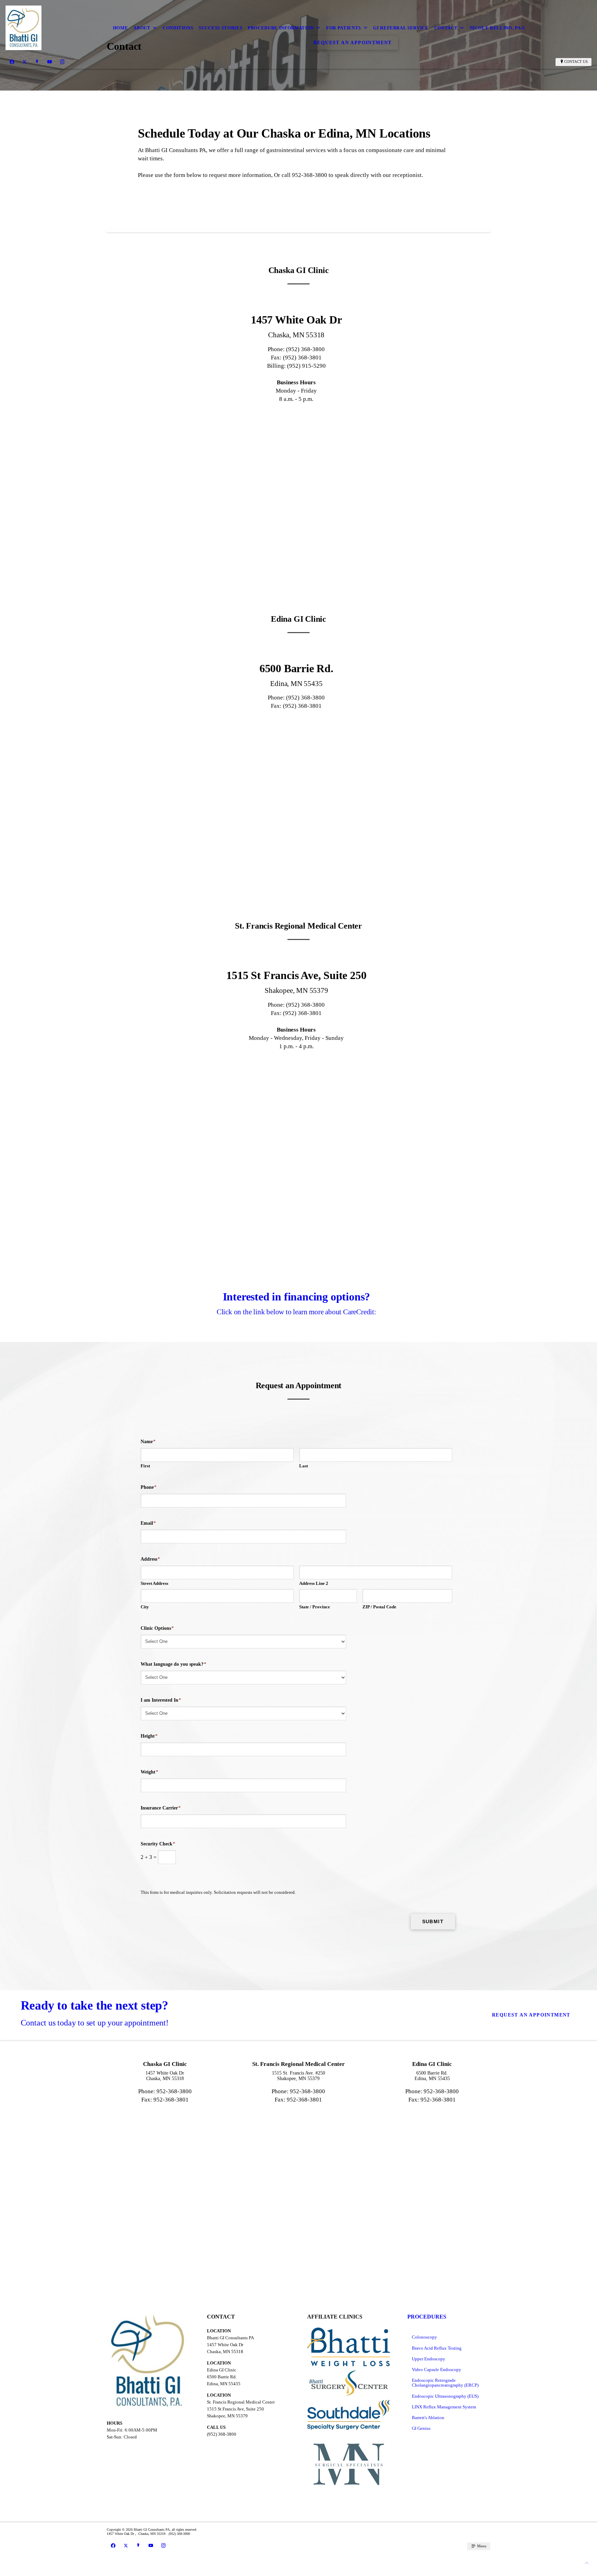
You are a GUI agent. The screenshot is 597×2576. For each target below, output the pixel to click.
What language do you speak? (173, 1664)
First (145, 1466)
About (142, 28)
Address (150, 1559)
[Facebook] (12, 62)
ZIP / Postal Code (379, 1607)
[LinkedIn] (37, 62)
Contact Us (576, 62)
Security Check (158, 1844)
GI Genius (421, 2428)
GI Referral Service (401, 28)
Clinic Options (157, 1628)
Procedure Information (281, 28)
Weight (149, 1772)
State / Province (315, 1607)
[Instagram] (62, 62)
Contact (446, 28)
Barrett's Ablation (428, 2418)
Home (121, 28)
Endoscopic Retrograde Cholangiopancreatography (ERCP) (445, 2383)
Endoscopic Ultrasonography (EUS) (445, 2396)
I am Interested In (161, 1700)
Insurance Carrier (161, 1808)
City (145, 1607)
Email (148, 1523)
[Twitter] (25, 62)
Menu (481, 2546)
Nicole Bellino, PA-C (498, 28)
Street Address (154, 1583)
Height (149, 1736)
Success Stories (220, 28)
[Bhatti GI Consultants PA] (23, 28)
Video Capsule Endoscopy (437, 2370)
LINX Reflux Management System (444, 2407)
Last (304, 1466)
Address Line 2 (314, 1583)
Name (148, 1442)
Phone (149, 1487)
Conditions (178, 28)
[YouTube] (50, 62)
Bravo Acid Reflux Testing (437, 2348)
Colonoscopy (424, 2337)
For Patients (344, 28)
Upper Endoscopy (429, 2359)
